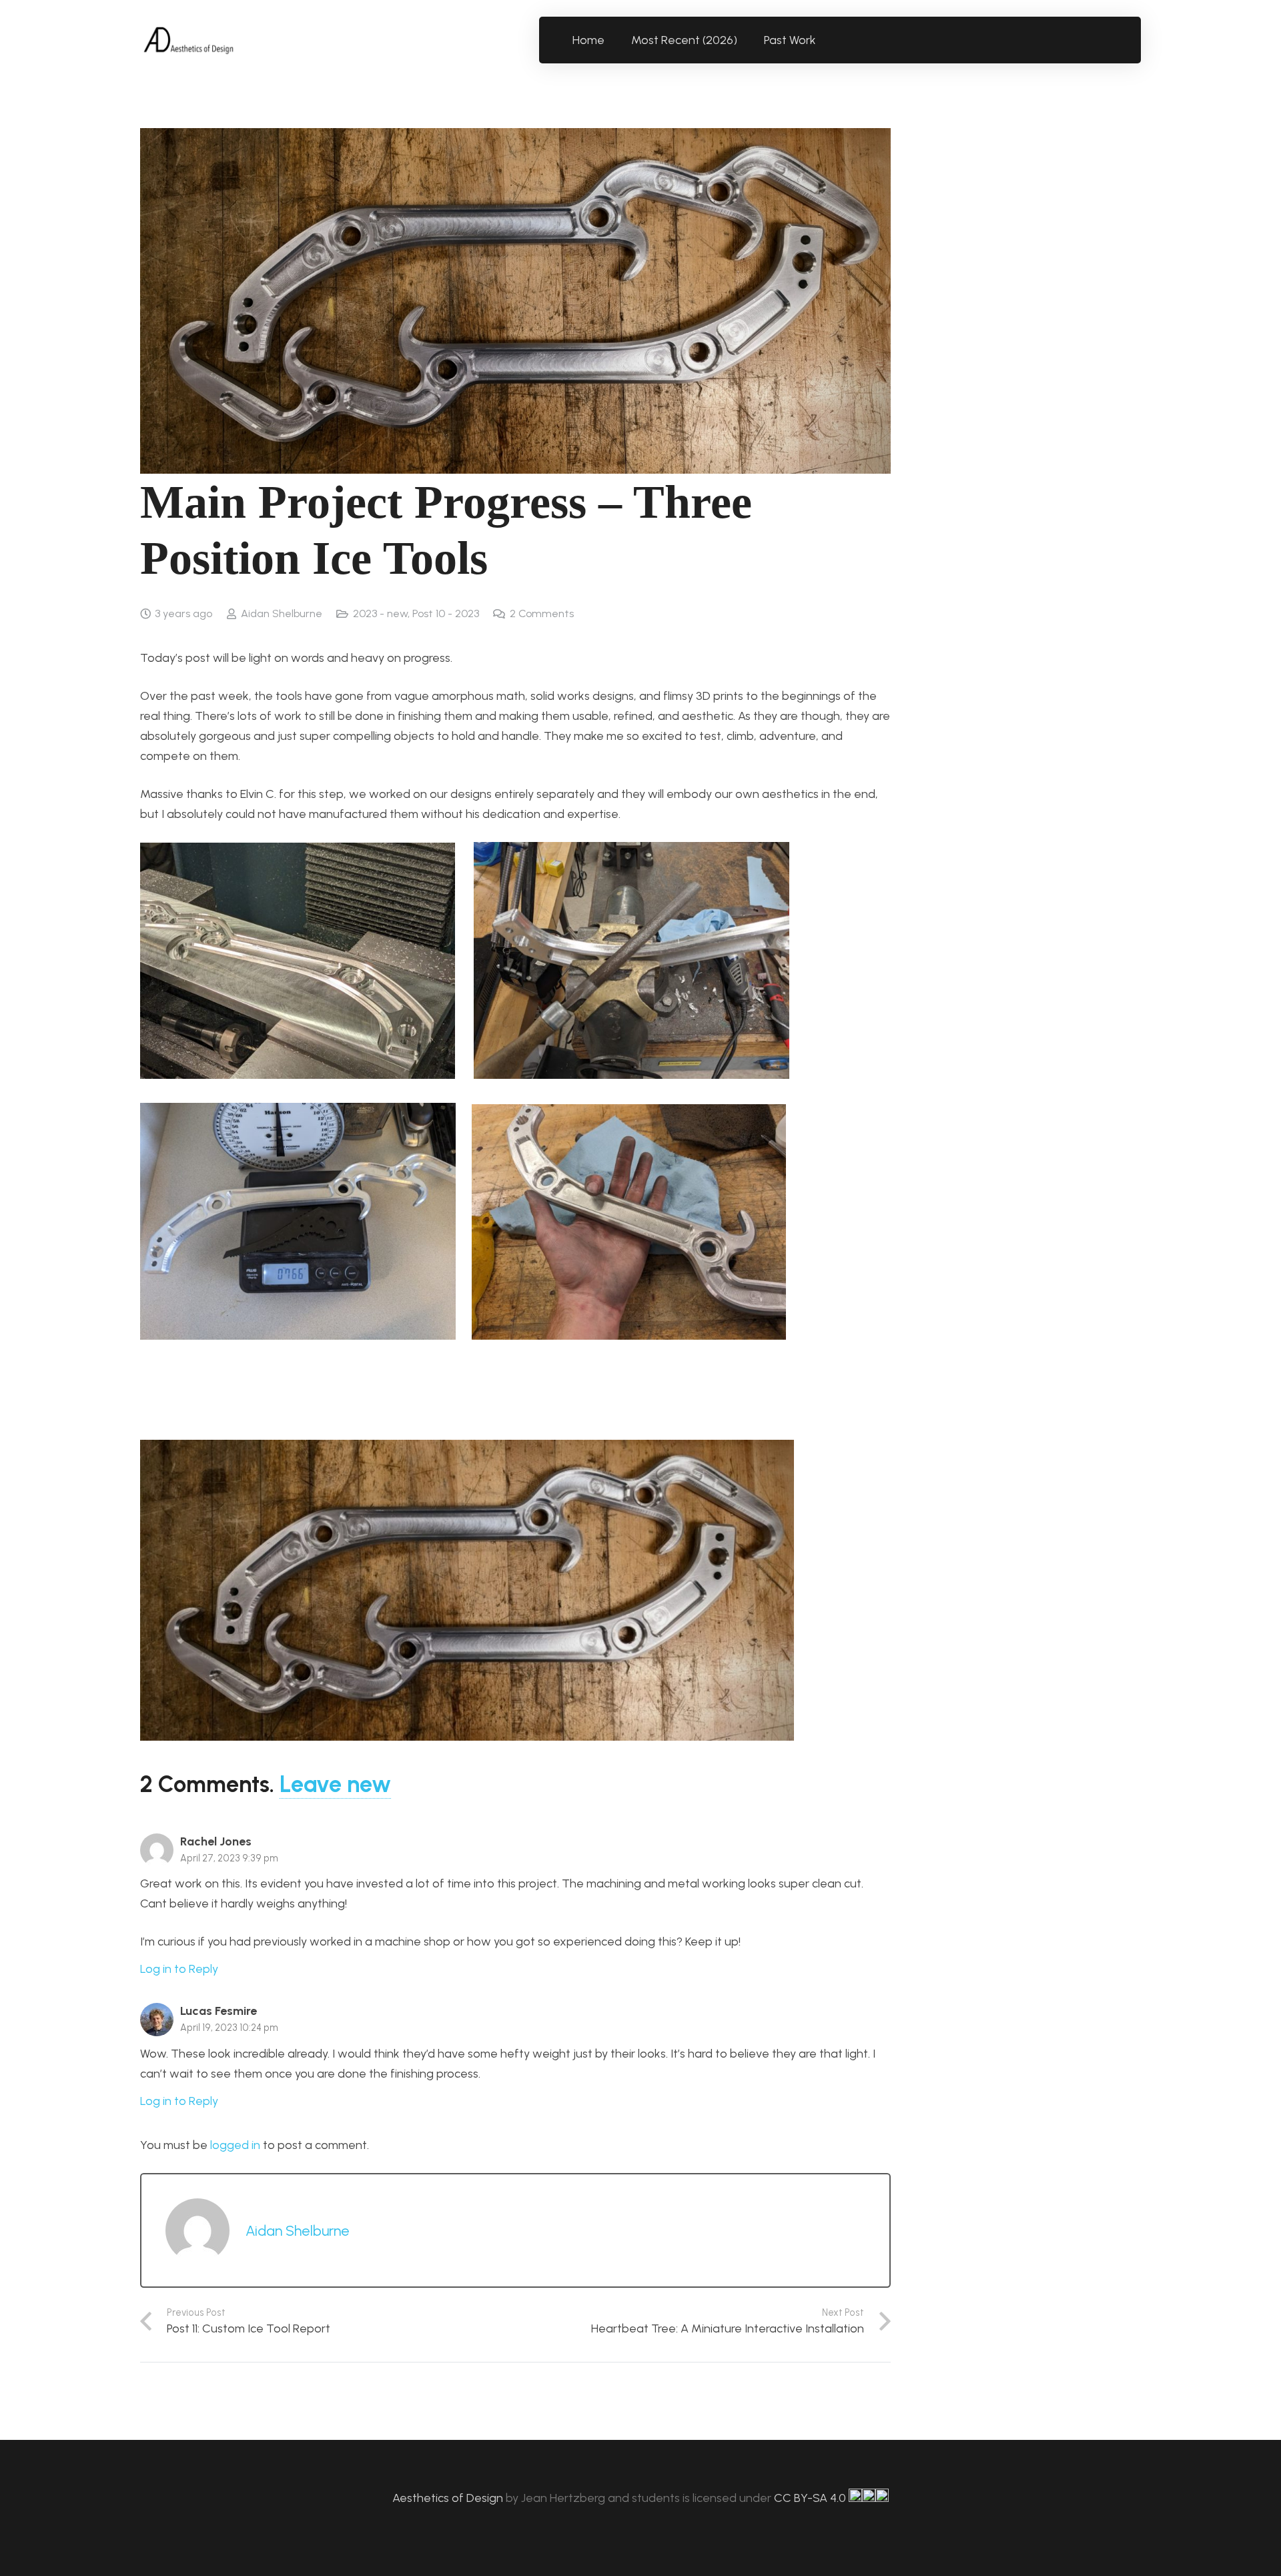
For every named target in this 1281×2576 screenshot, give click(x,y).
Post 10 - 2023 (446, 613)
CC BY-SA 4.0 (811, 2498)
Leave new (335, 1784)
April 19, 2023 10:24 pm (229, 2028)
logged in (235, 2145)
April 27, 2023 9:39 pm (229, 1858)
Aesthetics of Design (449, 2498)
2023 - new (380, 613)
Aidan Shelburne (282, 613)
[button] (824, 40)
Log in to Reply (179, 1969)
